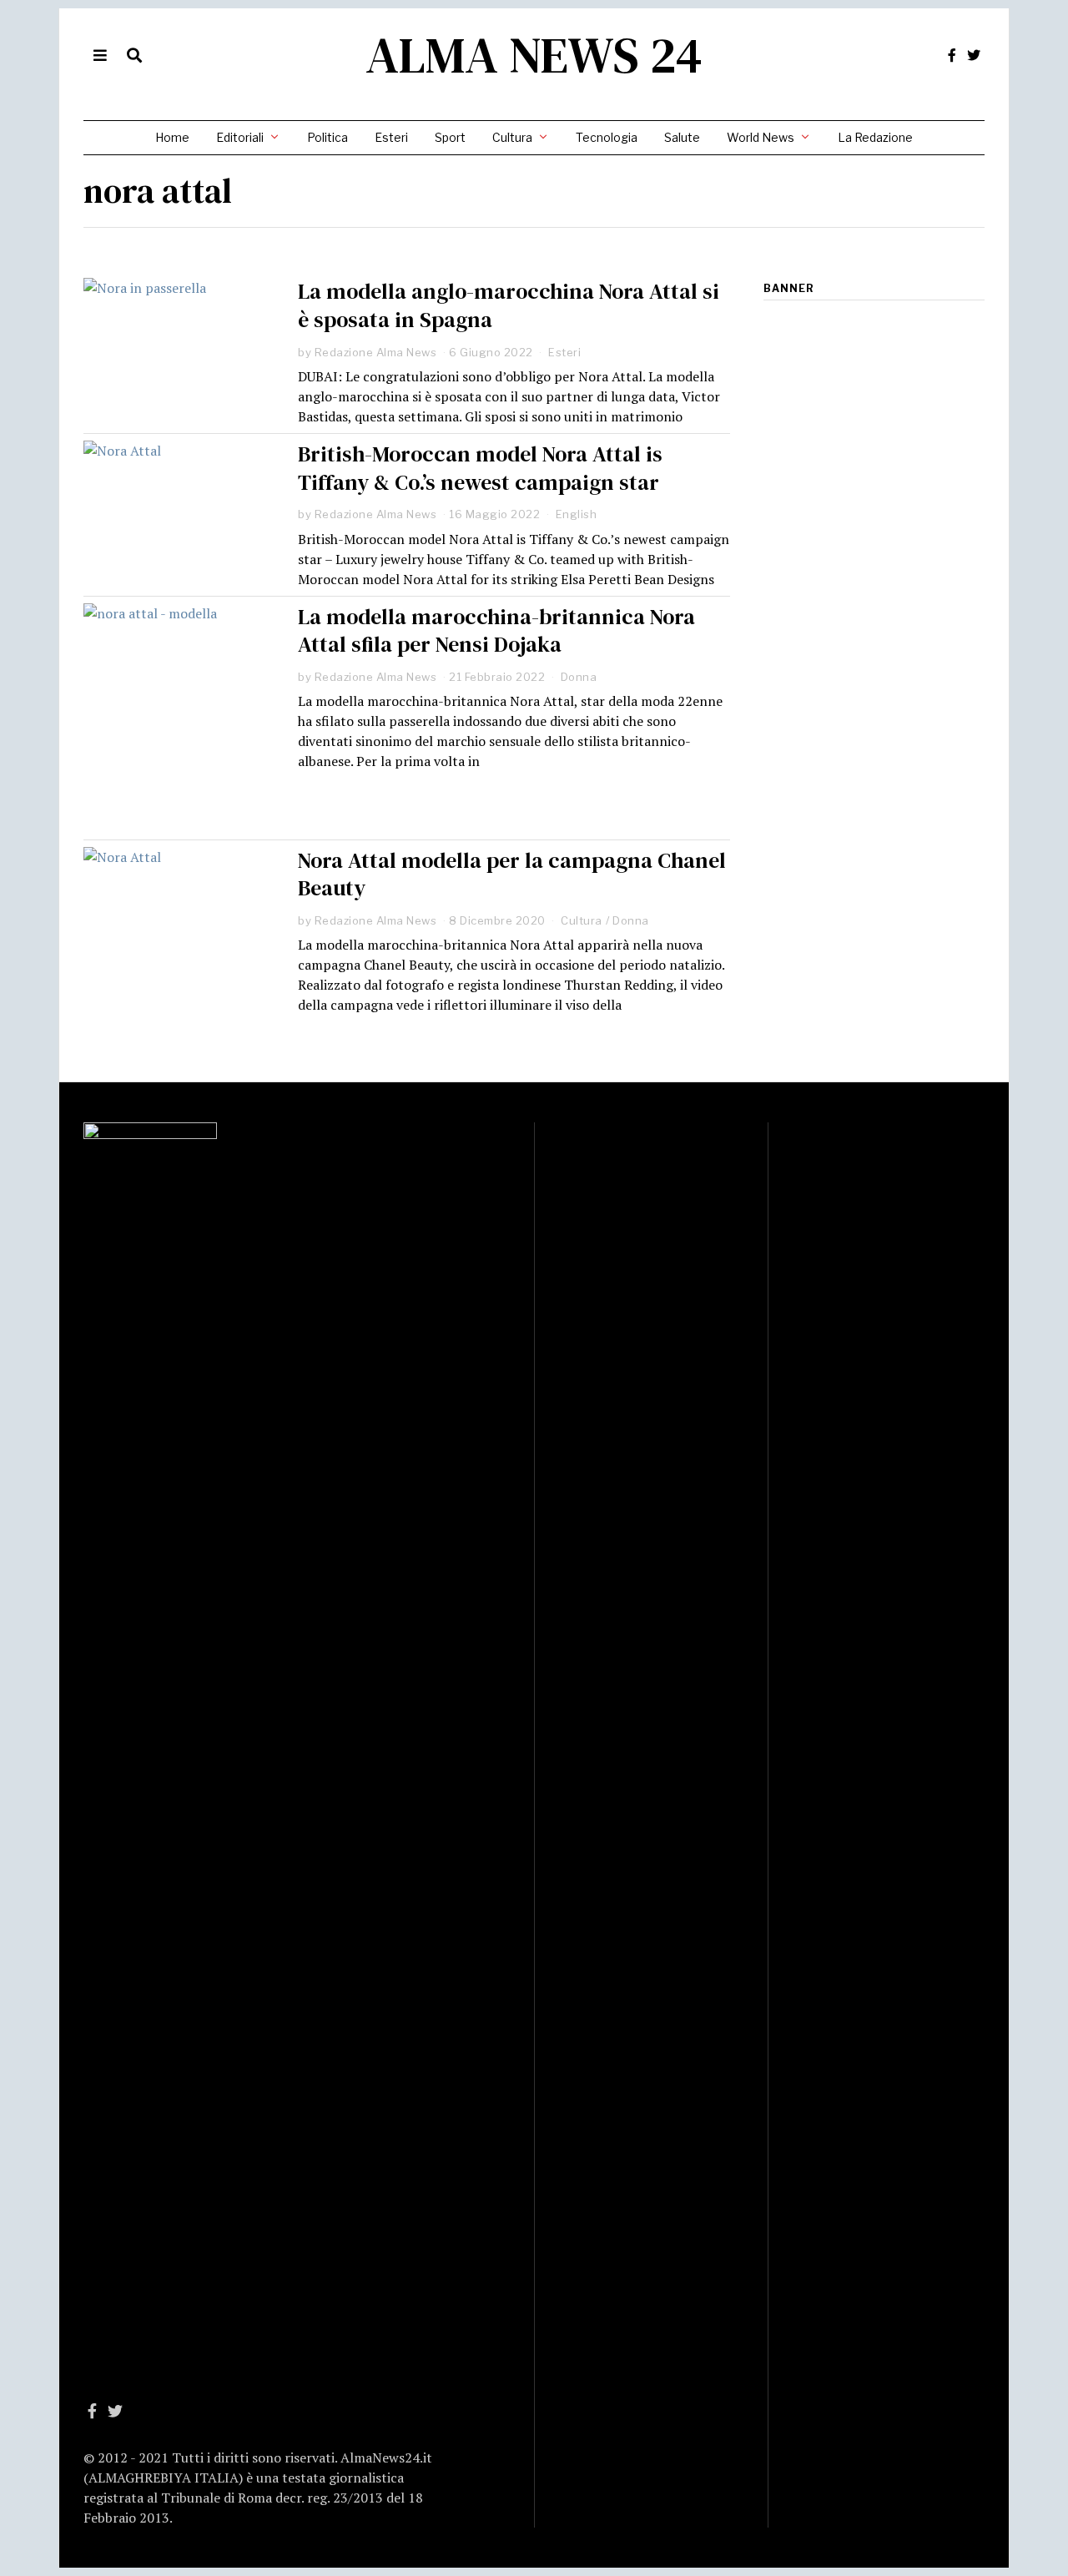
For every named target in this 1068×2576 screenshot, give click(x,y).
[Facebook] (952, 55)
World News (761, 137)
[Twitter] (974, 55)
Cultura (512, 137)
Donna (579, 677)
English (577, 514)
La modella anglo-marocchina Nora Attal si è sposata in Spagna (509, 305)
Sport (450, 137)
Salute (682, 137)
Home (172, 137)
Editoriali (240, 137)
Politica (327, 137)
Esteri (391, 137)
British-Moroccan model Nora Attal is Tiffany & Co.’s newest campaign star (480, 468)
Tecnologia (607, 137)
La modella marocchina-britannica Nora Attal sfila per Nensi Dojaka (496, 631)
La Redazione (875, 137)
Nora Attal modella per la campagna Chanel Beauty (512, 875)
